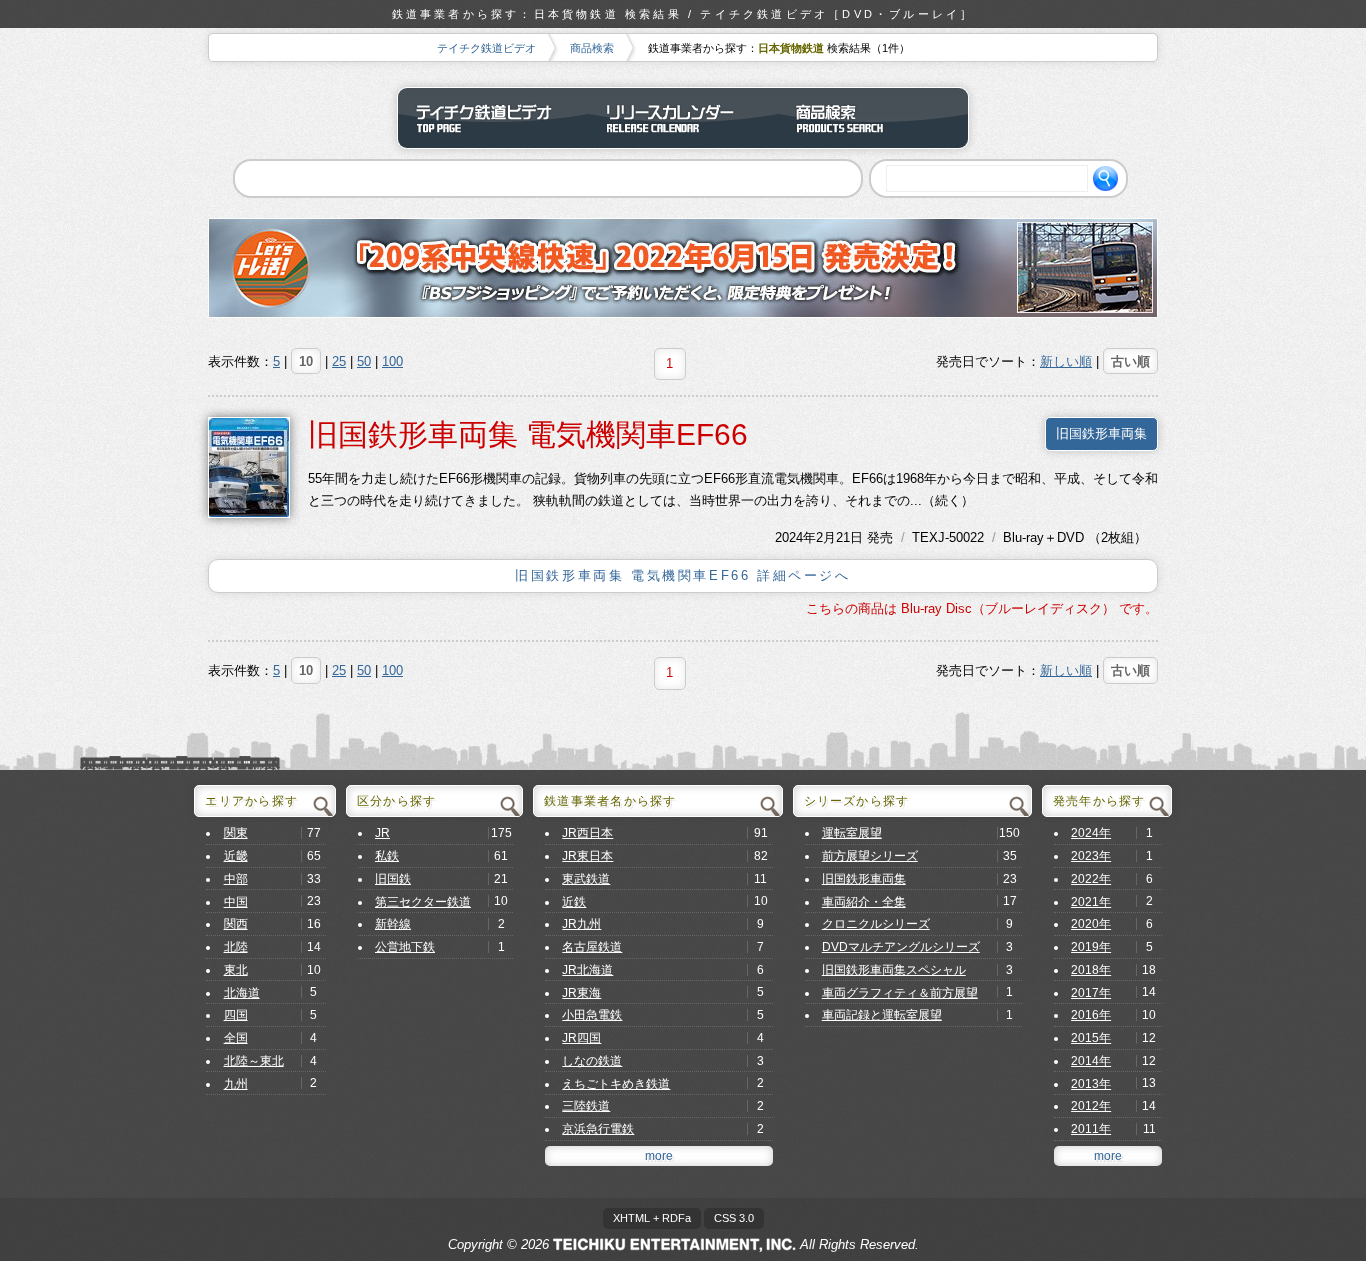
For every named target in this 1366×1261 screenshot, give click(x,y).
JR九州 (581, 924)
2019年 (1091, 947)
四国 (236, 1015)
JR (382, 833)
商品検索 (592, 48)
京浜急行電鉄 (598, 1129)
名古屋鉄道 (592, 947)
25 (339, 361)
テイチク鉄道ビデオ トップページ (493, 118)
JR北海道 (587, 970)
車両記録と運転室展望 (882, 1015)
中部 (236, 879)
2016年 (1091, 1015)
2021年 (1091, 902)
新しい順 (1066, 361)
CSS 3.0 (734, 1218)
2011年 (1091, 1129)
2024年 (795, 537)
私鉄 (387, 856)
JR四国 (581, 1038)
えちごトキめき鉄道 (616, 1084)
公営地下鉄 (405, 947)
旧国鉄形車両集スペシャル (894, 970)
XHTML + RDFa (652, 1218)
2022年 (1091, 879)
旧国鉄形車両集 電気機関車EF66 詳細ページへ (682, 575)
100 (392, 361)
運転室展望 (852, 833)
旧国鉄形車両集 (1101, 433)
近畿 (236, 856)
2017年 (1091, 993)
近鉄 (574, 902)
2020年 (1091, 924)
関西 (236, 924)
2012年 (1091, 1106)
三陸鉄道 (586, 1106)
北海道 (242, 993)
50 (364, 361)
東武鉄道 (586, 879)
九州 (236, 1084)
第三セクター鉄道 (423, 902)
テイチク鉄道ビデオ (486, 48)
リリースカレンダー (683, 118)
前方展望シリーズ (870, 856)
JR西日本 (587, 833)
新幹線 (393, 924)
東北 (236, 970)
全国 (236, 1038)
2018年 (1091, 970)
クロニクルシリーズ (876, 924)
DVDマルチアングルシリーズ (901, 947)
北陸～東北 (254, 1061)
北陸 (236, 947)
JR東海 (581, 993)
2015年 (1091, 1038)
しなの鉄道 (592, 1061)
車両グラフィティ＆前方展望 (900, 993)
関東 (236, 833)
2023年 (1091, 856)
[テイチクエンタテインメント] (674, 1244)
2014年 (1091, 1061)
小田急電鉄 (592, 1015)
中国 (236, 902)
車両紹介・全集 (864, 902)
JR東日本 (587, 856)
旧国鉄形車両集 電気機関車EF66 (528, 434)
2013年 (1091, 1084)
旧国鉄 (393, 879)
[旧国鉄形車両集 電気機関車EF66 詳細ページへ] (249, 466)
